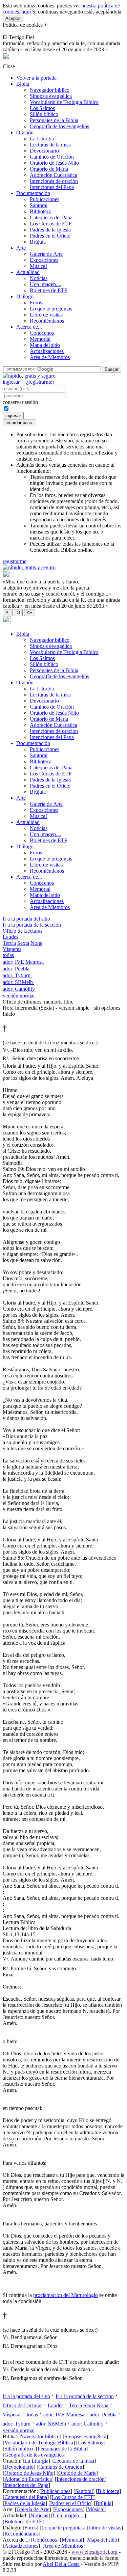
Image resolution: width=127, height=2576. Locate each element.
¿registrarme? (40, 382)
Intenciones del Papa (52, 187)
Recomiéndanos (47, 321)
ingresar (11, 382)
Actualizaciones (47, 351)
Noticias (39, 278)
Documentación (33, 193)
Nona (36, 943)
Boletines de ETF (49, 290)
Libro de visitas (46, 315)
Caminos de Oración (52, 157)
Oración (25, 132)
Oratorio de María (49, 169)
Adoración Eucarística (54, 175)
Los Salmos (42, 108)
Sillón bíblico (44, 114)
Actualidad (28, 272)
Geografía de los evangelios (59, 126)
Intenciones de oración (54, 181)
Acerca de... (29, 327)
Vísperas (12, 949)
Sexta (23, 943)
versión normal (19, 996)
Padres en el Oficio (50, 236)
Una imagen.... (46, 284)
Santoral (39, 205)
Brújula (38, 242)
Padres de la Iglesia (50, 230)
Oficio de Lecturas (23, 931)
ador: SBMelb (18, 982)
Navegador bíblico (50, 90)
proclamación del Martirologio (66, 2295)
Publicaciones (45, 199)
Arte (21, 248)
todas (8, 955)
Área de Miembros (50, 357)
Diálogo (25, 296)
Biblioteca (41, 211)
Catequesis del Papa (51, 217)
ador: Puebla (17, 969)
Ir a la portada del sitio (26, 919)
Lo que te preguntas (51, 309)
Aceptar (13, 18)
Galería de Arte (46, 254)
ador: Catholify (19, 989)
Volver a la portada (36, 78)
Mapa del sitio (45, 345)
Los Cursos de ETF (51, 224)
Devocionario (44, 151)
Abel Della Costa (61, 2564)
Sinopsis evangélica (51, 96)
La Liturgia (42, 139)
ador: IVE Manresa (24, 962)
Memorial (40, 339)
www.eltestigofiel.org (94, 2552)
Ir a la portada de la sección (32, 925)
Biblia (23, 84)
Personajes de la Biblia (54, 120)
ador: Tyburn (17, 975)
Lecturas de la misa (50, 145)
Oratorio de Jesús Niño (54, 163)
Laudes (10, 937)
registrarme (15, 561)
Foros (36, 303)
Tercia (9, 943)
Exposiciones (44, 260)
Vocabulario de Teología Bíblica (64, 102)
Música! (38, 266)
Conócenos (42, 333)
